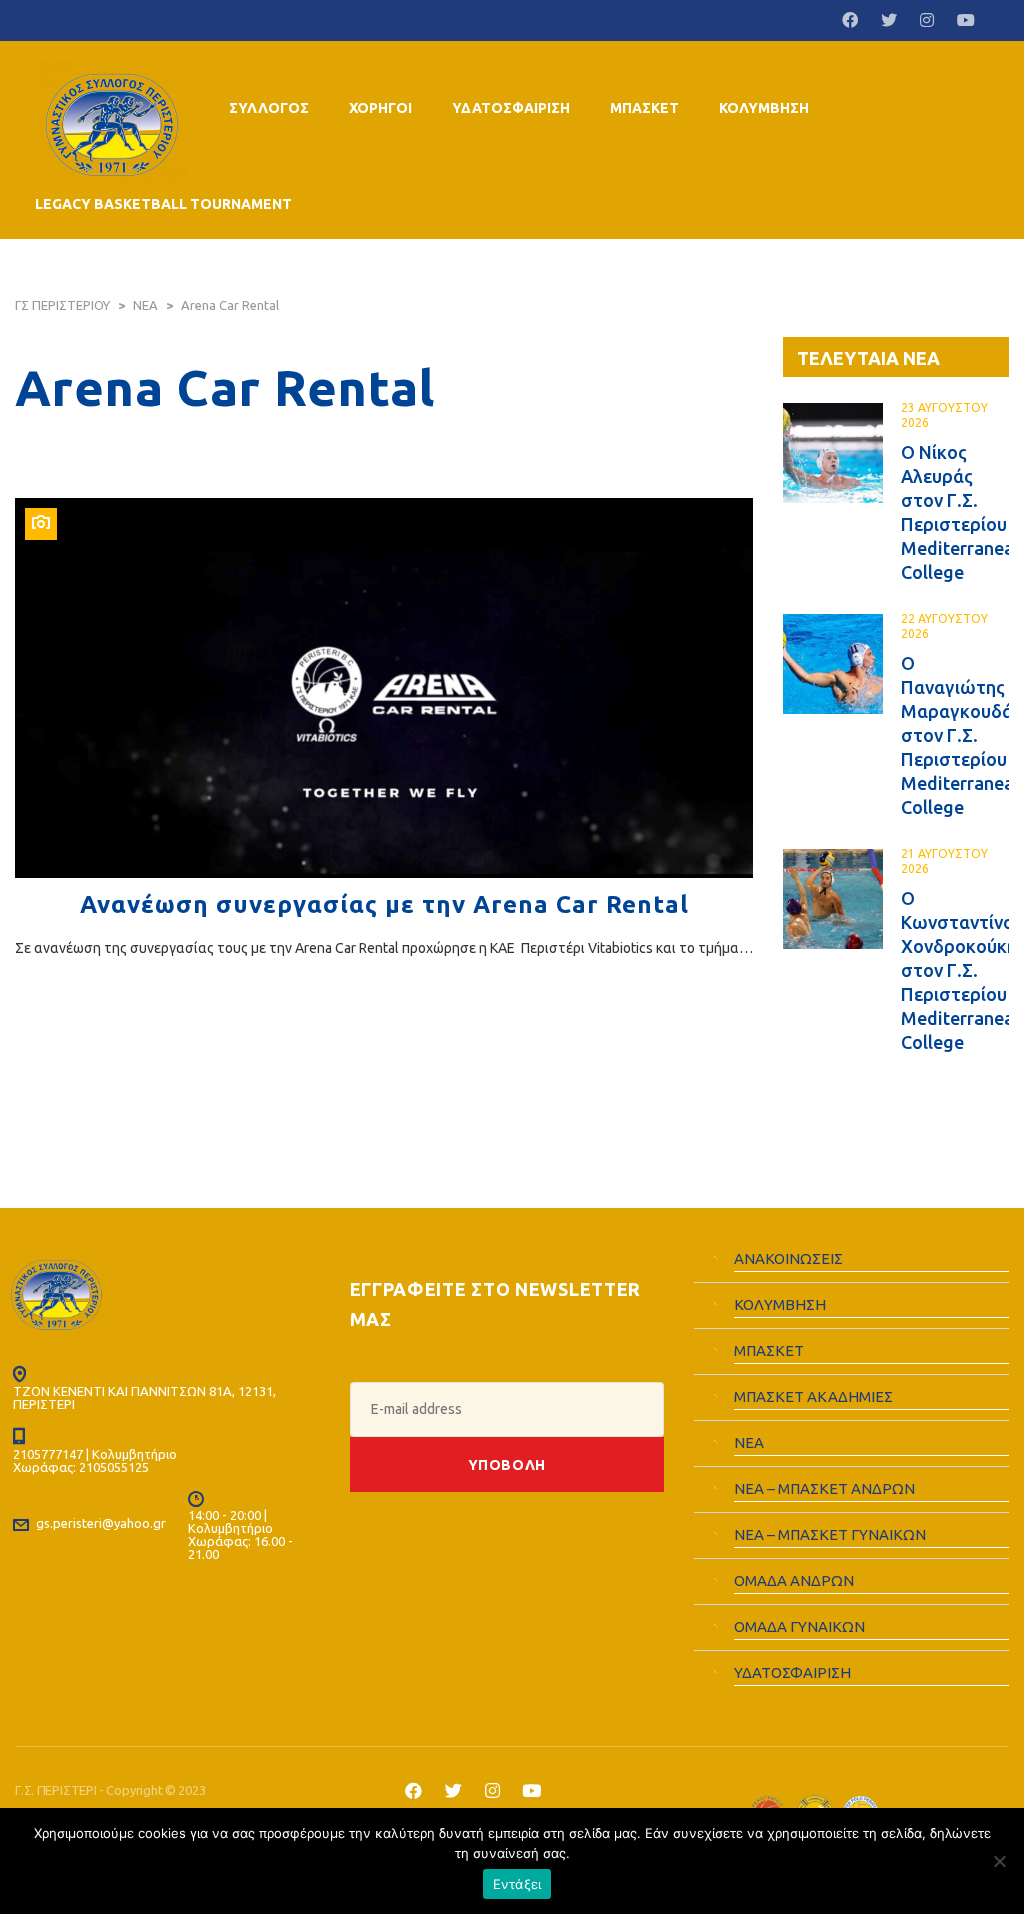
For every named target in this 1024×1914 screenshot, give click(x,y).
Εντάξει (517, 1884)
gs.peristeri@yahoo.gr (101, 1523)
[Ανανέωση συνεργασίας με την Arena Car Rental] (384, 688)
